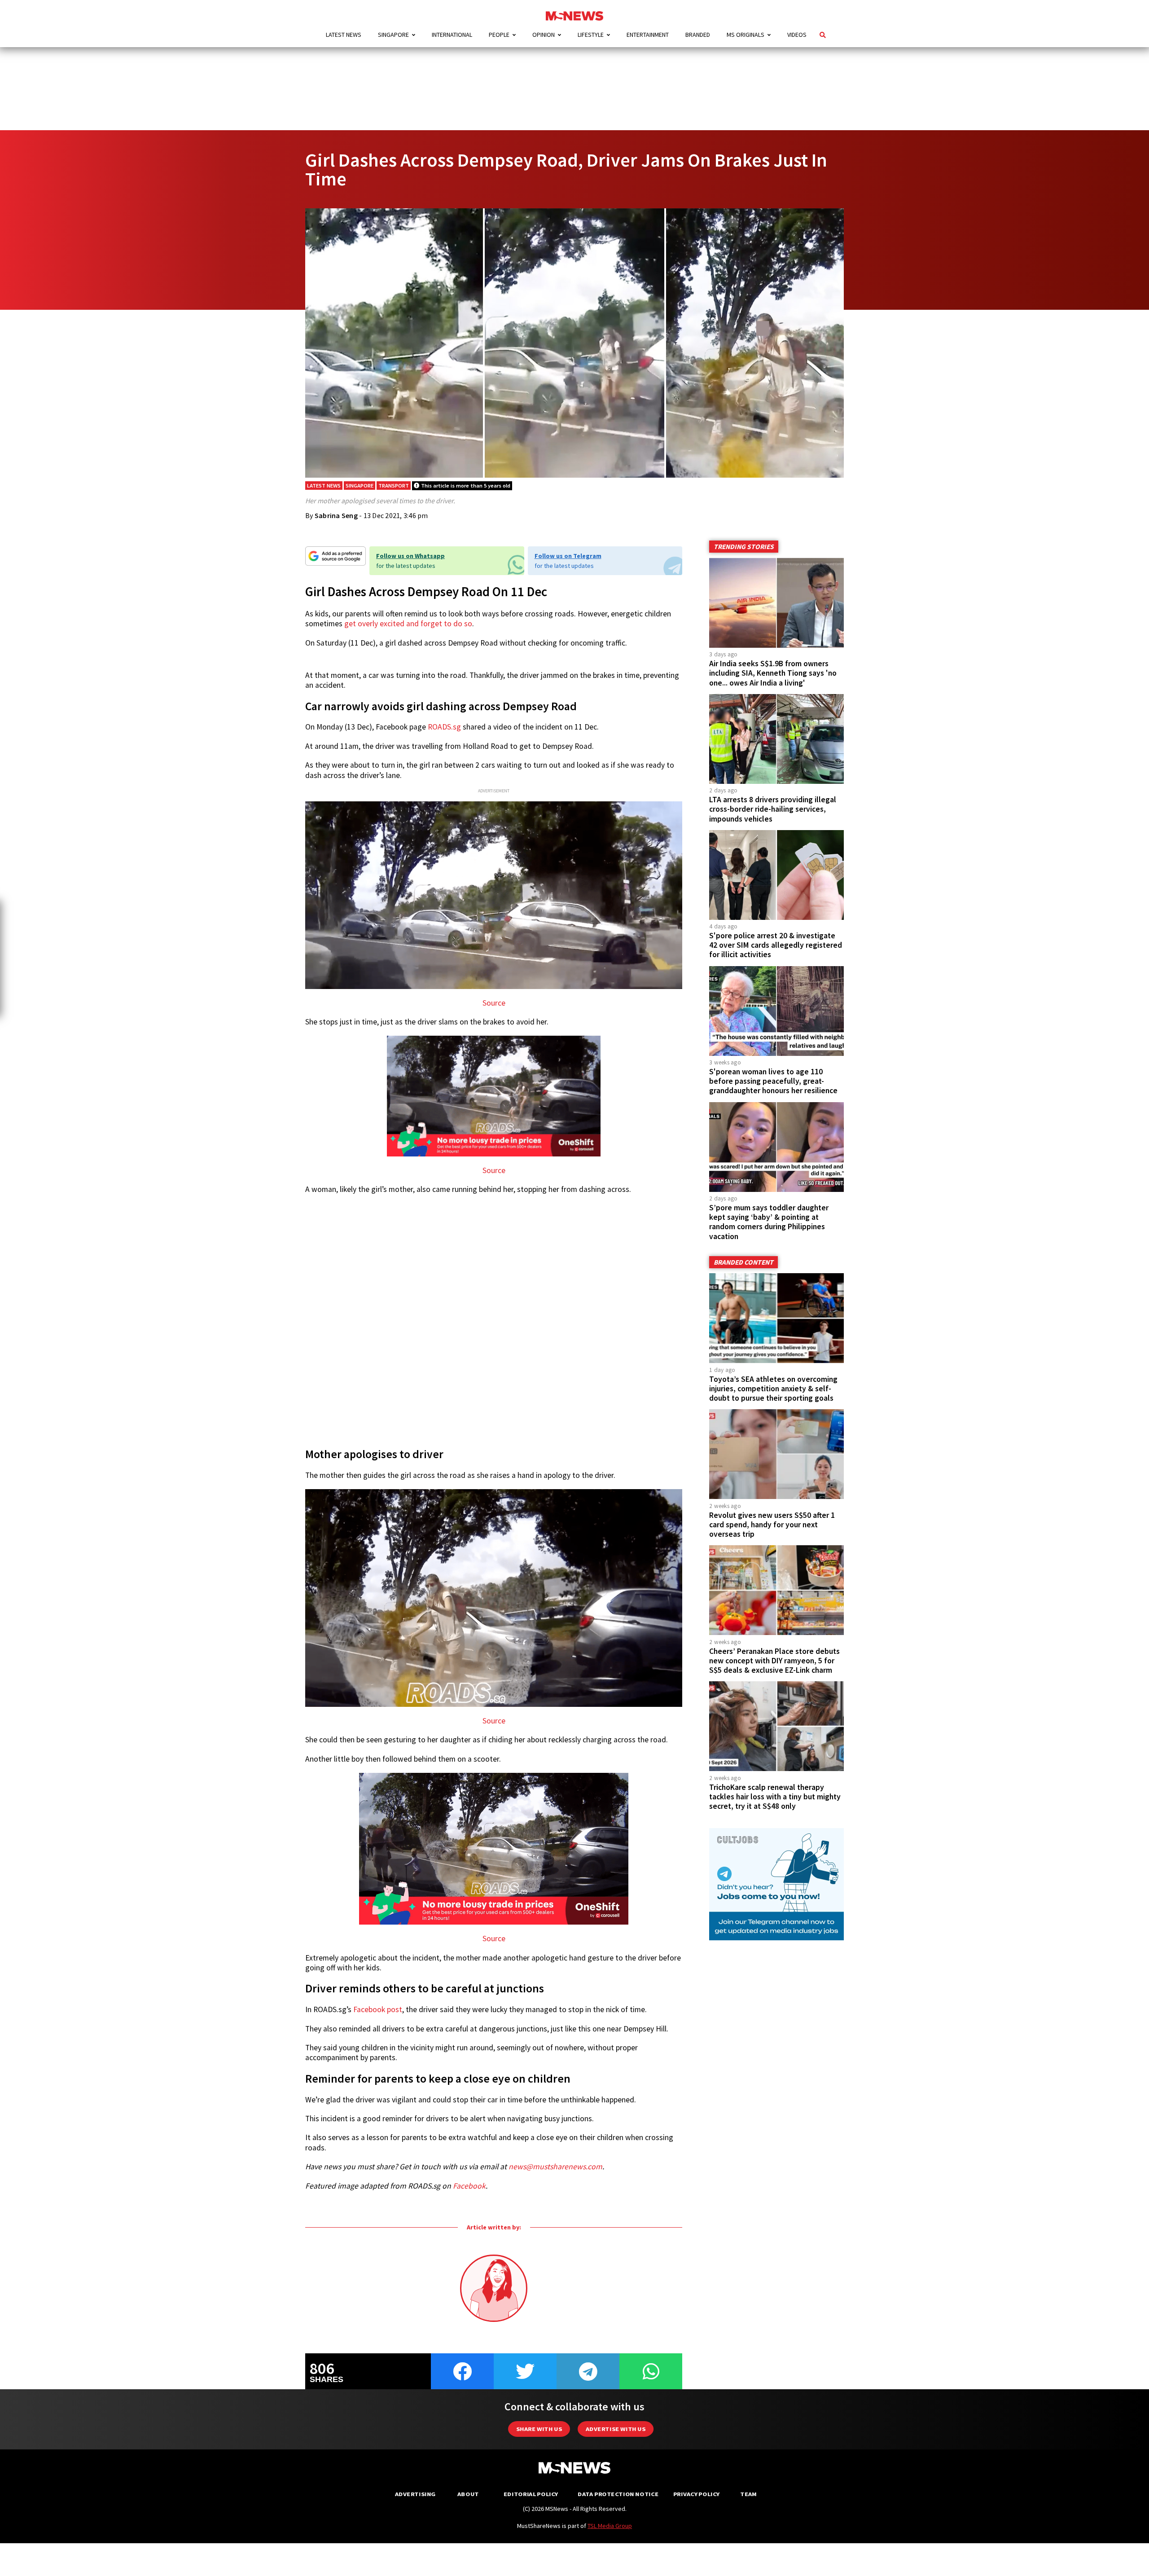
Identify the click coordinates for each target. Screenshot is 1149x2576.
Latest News (344, 35)
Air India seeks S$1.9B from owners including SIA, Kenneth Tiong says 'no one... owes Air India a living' (773, 673)
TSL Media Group (610, 2526)
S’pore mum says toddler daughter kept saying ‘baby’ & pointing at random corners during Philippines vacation (769, 1222)
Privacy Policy (696, 2494)
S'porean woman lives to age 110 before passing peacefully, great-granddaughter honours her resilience (773, 1081)
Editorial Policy (531, 2494)
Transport (394, 486)
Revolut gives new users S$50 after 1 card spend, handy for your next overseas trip (772, 1525)
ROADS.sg (444, 727)
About (468, 2494)
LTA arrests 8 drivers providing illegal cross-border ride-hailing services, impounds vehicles (773, 809)
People (499, 35)
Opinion (544, 35)
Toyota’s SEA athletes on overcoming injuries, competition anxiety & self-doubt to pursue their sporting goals (773, 1389)
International (452, 35)
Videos (797, 35)
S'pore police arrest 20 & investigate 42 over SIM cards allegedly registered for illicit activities (776, 945)
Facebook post (378, 2009)
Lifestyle (591, 35)
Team (748, 2494)
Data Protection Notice (618, 2494)
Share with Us (539, 2429)
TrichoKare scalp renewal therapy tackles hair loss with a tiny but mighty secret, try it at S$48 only (775, 1797)
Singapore (393, 35)
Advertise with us (616, 2429)
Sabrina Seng (336, 515)
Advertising (415, 2494)
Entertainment (648, 35)
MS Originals (746, 35)
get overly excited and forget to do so (408, 624)
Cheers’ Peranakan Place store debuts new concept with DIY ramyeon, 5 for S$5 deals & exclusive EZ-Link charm (774, 1661)
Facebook (469, 2186)
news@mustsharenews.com (555, 2167)
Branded (698, 35)
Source (494, 1003)
